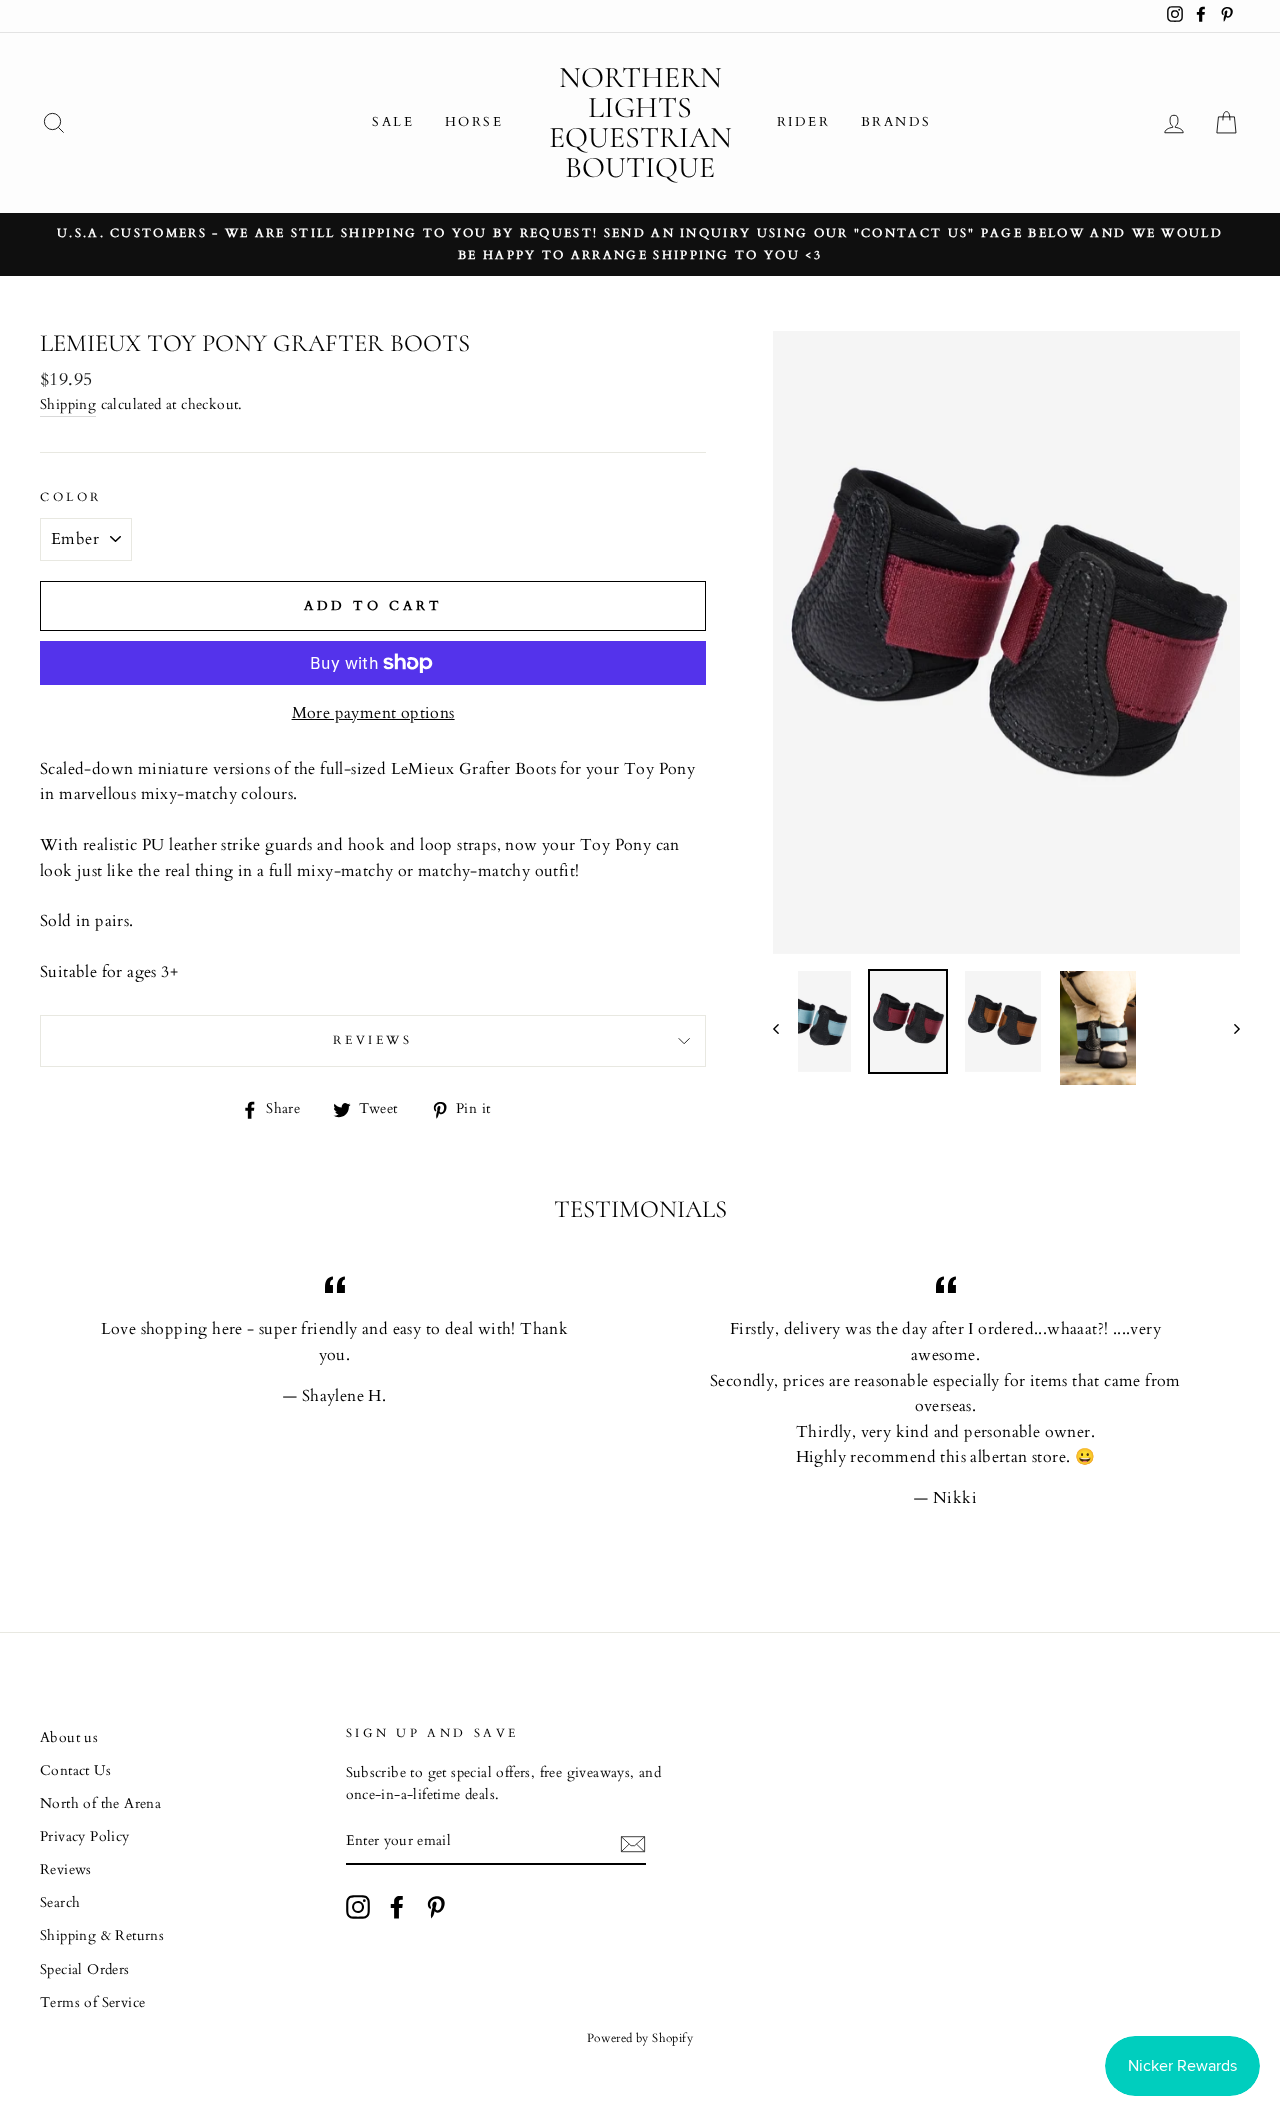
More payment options (373, 713)
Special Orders (85, 1970)
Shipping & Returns (102, 1936)
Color (71, 497)
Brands (897, 122)
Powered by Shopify (640, 2038)
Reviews (66, 1870)
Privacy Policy (85, 1837)
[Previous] (785, 1028)
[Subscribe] (633, 1843)
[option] (640, 245)
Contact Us (75, 1771)
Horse (474, 122)
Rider (804, 122)
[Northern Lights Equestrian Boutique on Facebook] (397, 1907)
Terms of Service (92, 2003)
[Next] (1227, 1028)
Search (60, 1903)
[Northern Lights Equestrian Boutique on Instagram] (358, 1907)
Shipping (68, 405)
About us (69, 1738)
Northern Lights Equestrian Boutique (640, 122)
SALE (393, 122)
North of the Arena (100, 1804)
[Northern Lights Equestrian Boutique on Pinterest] (436, 1907)
